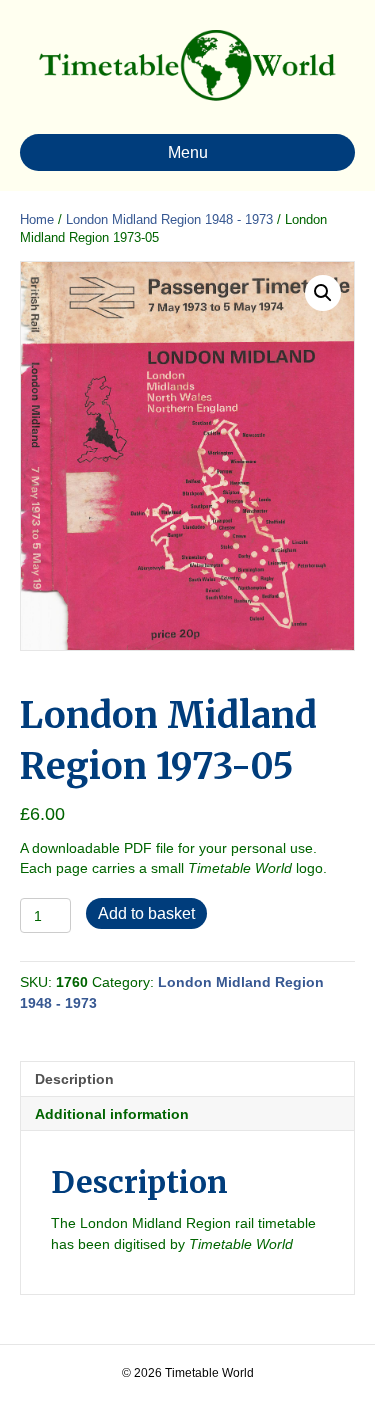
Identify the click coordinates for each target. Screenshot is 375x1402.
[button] (323, 293)
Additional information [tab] (112, 1114)
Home (37, 219)
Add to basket (146, 913)
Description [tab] (74, 1079)
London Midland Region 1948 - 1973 (169, 219)
